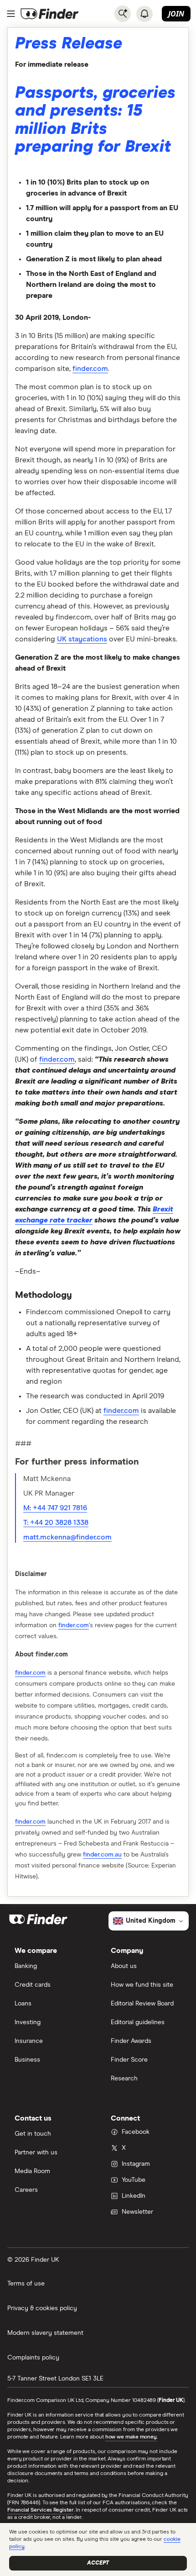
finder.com (90, 369)
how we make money (131, 2437)
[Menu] (11, 14)
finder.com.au (102, 1855)
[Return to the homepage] (50, 14)
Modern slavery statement (45, 2333)
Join (176, 14)
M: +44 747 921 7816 (55, 1508)
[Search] (123, 14)
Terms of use (26, 2284)
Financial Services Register (41, 2510)
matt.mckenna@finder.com (67, 1537)
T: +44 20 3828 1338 (56, 1523)
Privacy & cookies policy (42, 2308)
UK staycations (82, 639)
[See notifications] (144, 14)
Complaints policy (33, 2358)
